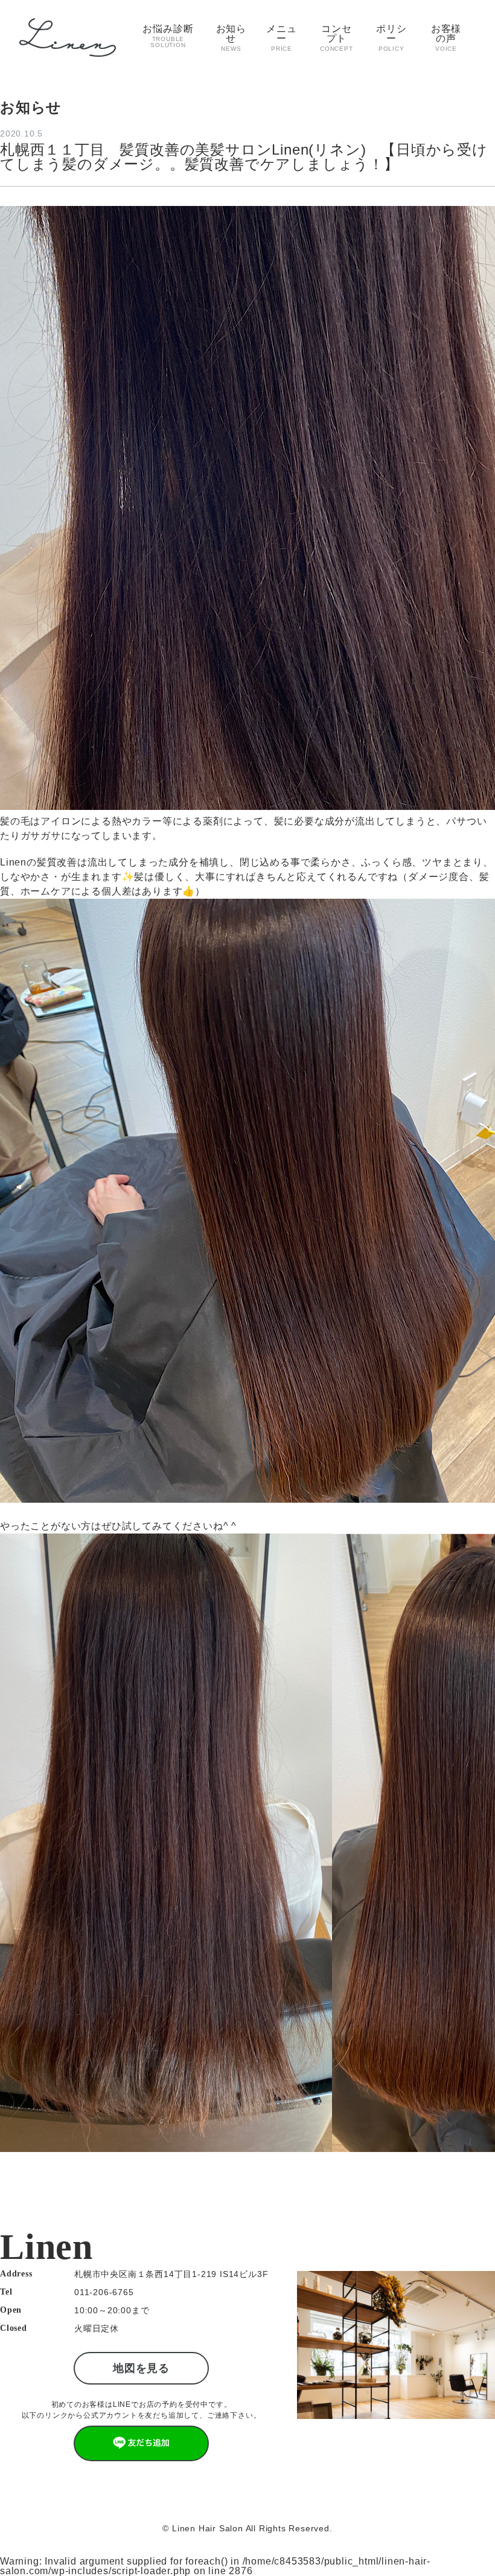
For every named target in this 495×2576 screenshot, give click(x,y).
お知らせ (231, 38)
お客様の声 (446, 38)
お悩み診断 (168, 36)
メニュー (281, 38)
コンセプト (337, 38)
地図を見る (141, 2368)
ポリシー (391, 38)
